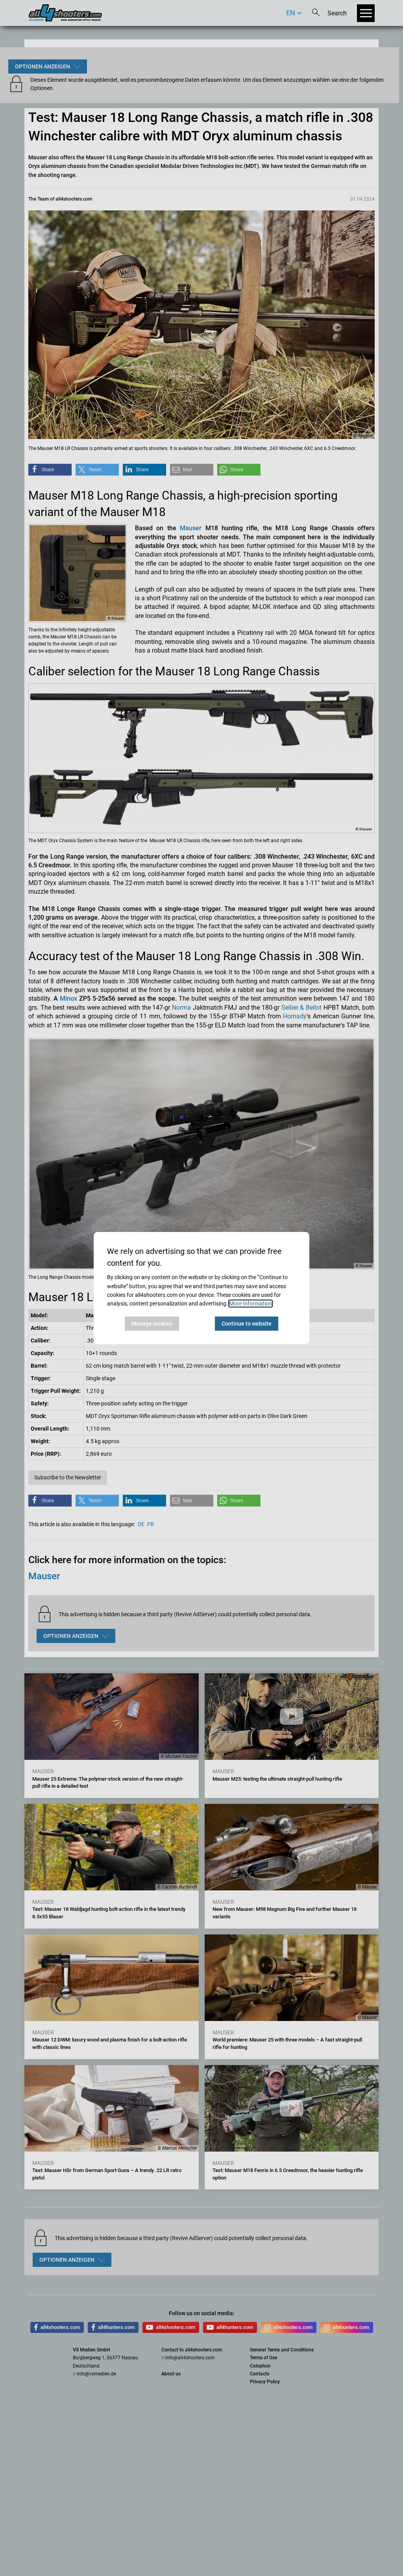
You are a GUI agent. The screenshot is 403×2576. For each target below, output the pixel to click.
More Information (250, 1304)
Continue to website (247, 1324)
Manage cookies (152, 1324)
